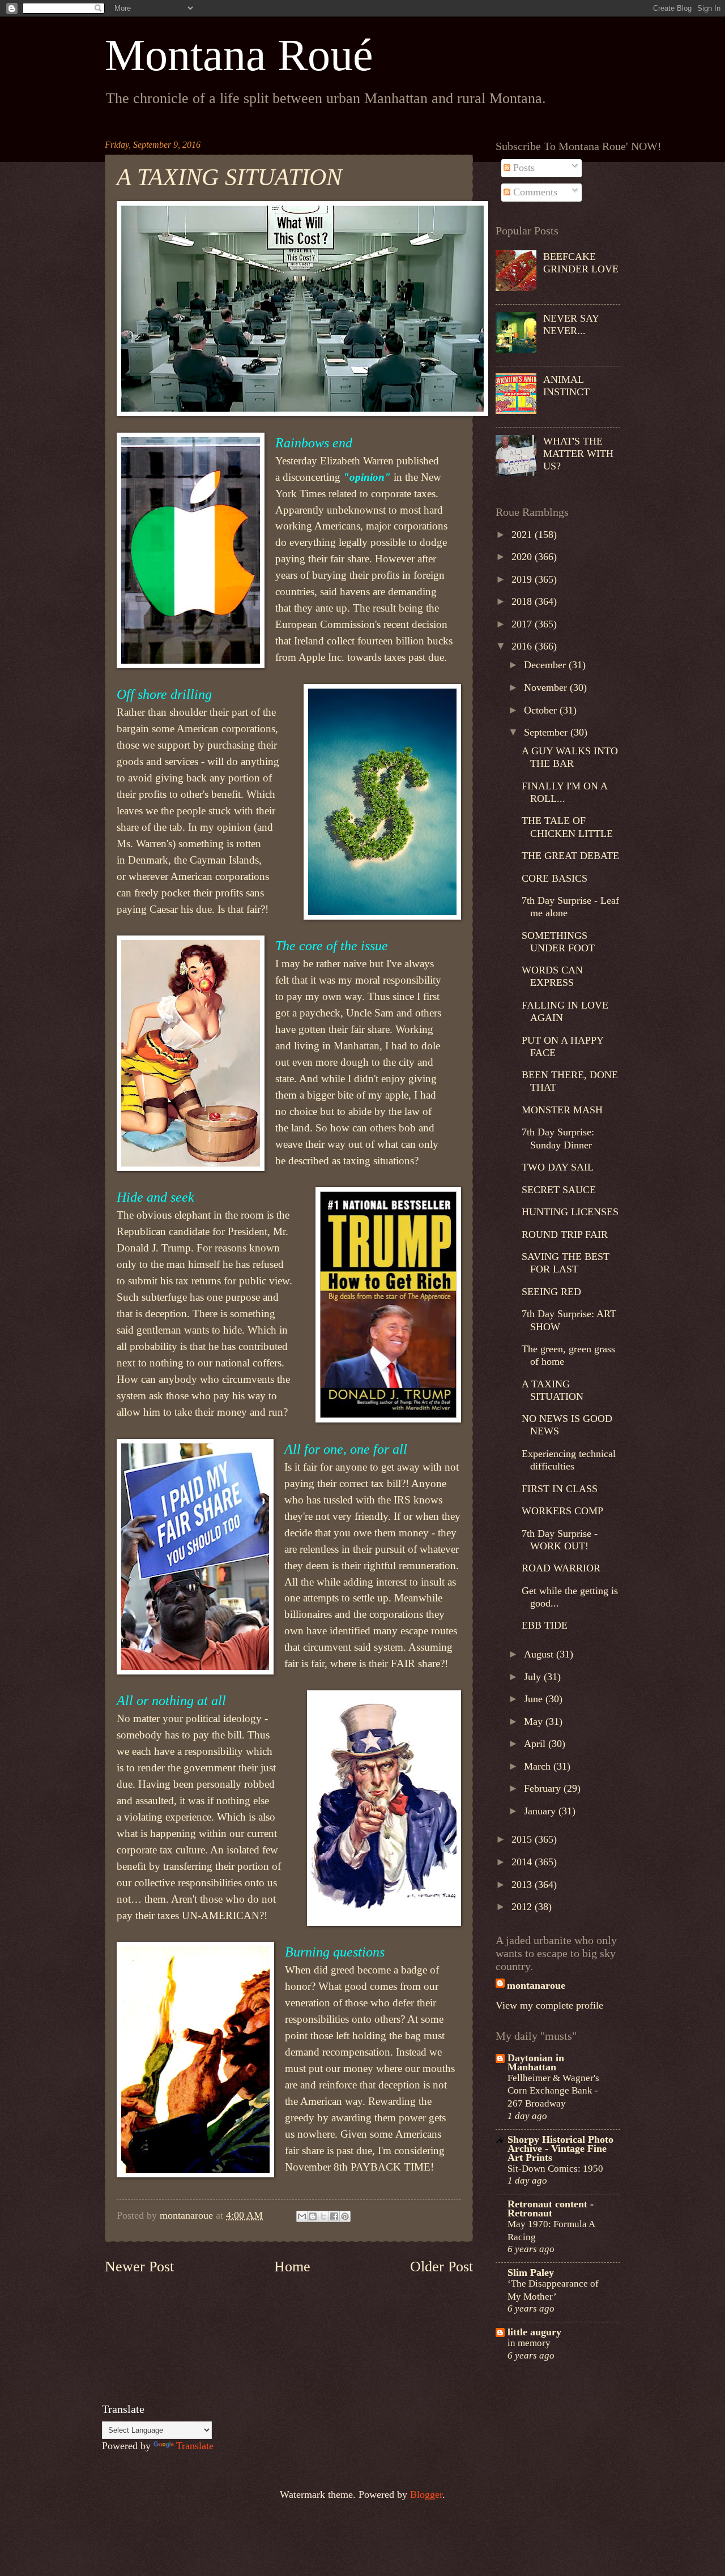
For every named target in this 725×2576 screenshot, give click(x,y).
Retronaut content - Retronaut (551, 2208)
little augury (534, 2332)
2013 (523, 1885)
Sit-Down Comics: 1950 (555, 2168)
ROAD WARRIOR (561, 1568)
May (535, 1721)
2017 (523, 624)
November (547, 687)
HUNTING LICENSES (570, 1212)
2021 (523, 535)
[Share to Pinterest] (345, 2216)
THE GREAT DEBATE (570, 856)
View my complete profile (549, 2005)
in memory (529, 2343)
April (536, 1744)
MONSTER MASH (562, 1110)
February (544, 1788)
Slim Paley (531, 2272)
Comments (534, 192)
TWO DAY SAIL (558, 1167)
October (542, 710)
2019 (523, 579)
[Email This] (302, 2216)
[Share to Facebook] (334, 2216)
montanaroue (536, 1985)
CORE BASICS (555, 878)
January (541, 1811)
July (534, 1677)
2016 (523, 646)
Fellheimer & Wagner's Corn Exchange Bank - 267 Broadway (553, 2090)
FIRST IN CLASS (560, 1489)
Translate (195, 2446)
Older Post (442, 2267)
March (539, 1766)
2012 (523, 1907)
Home (292, 2267)
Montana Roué (239, 55)
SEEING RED (551, 1292)
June (535, 1699)
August (540, 1654)
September (547, 732)
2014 (523, 1862)
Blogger (426, 2494)
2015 (523, 1839)
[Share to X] (323, 2216)
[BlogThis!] (313, 2216)
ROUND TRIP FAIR (565, 1234)
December (546, 665)
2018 (523, 601)
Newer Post (139, 2267)
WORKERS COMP (562, 1511)
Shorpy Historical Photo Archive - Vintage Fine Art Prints (560, 2148)
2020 (523, 557)
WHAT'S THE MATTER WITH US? (578, 454)
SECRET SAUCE (559, 1190)
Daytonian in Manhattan (536, 2062)
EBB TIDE (545, 1625)
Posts (523, 168)
